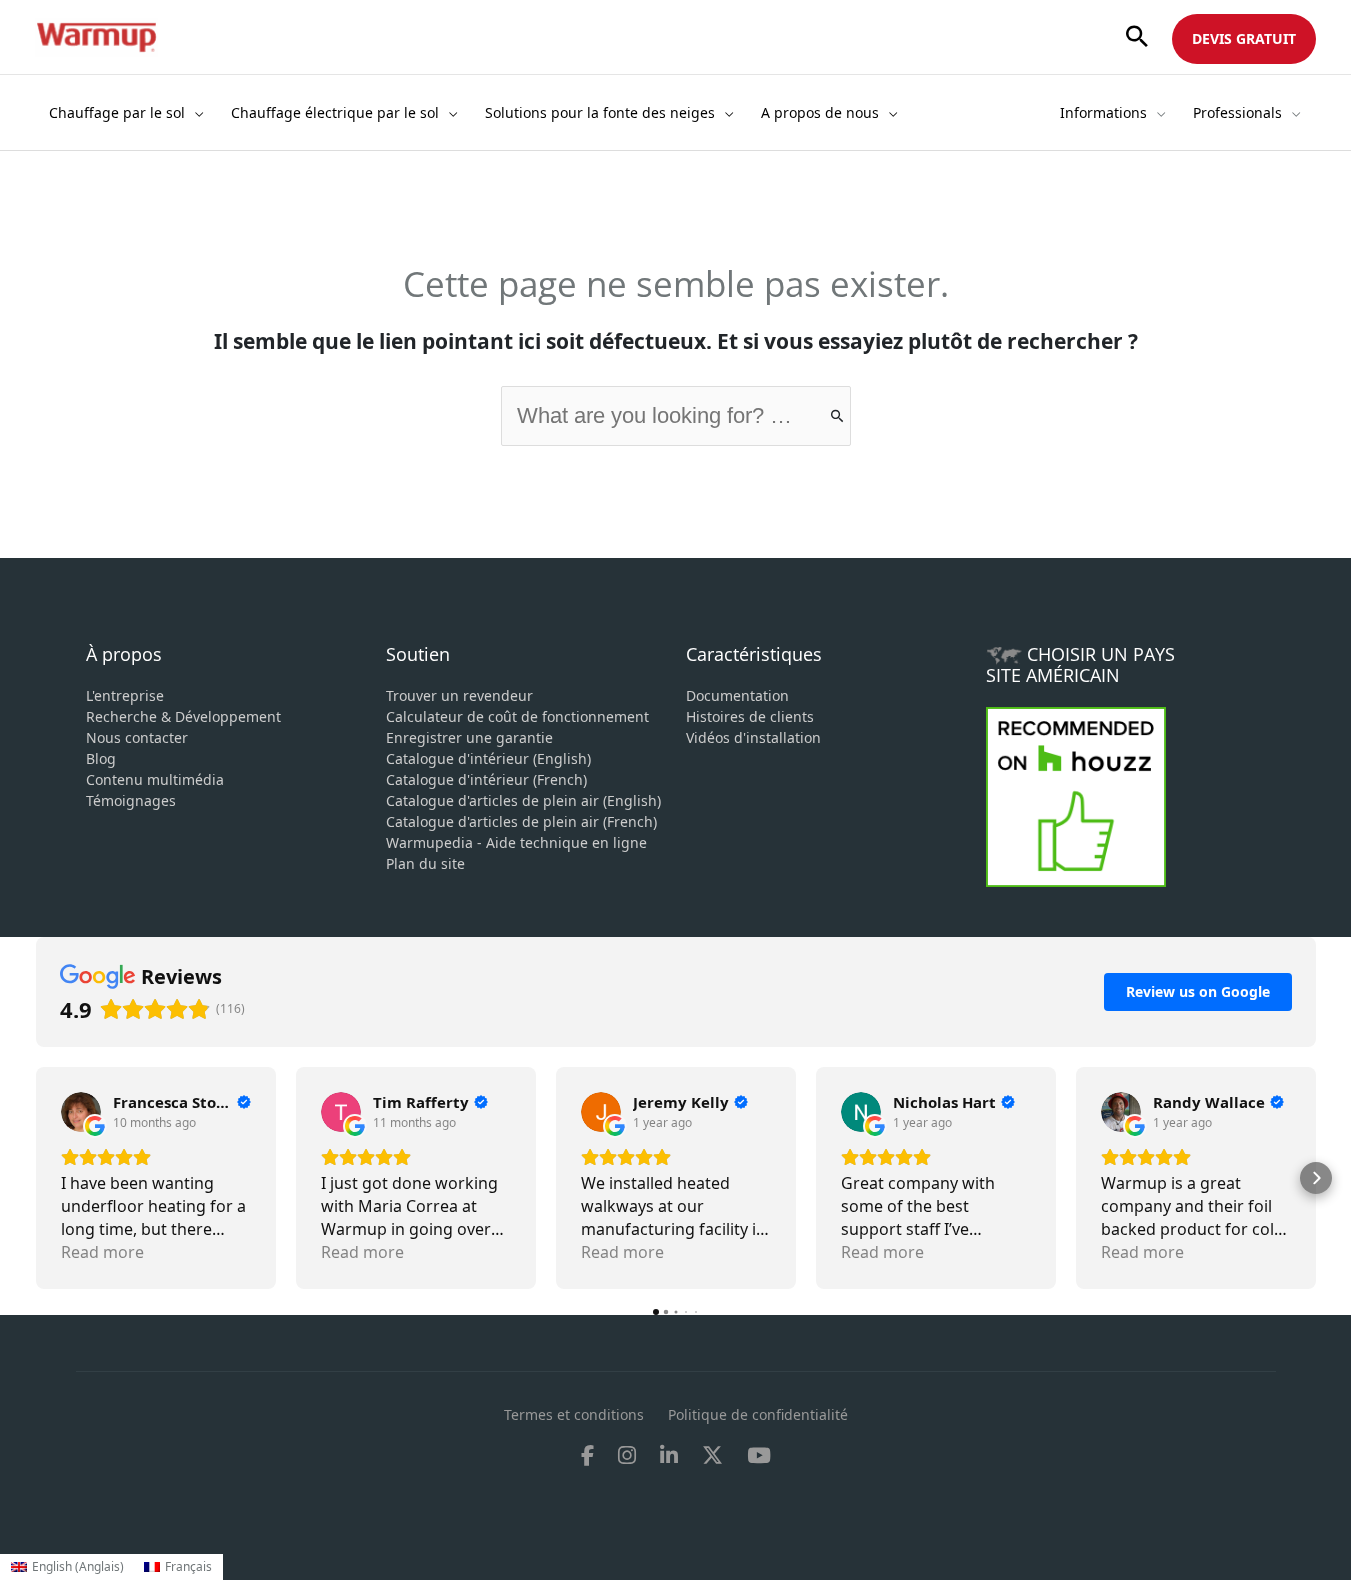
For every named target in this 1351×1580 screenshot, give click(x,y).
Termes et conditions (574, 1414)
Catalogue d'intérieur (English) (488, 758)
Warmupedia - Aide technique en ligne (516, 842)
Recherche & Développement (183, 716)
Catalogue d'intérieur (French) (486, 779)
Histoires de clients (750, 716)
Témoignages (131, 800)
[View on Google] (81, 1112)
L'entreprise (125, 695)
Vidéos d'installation (753, 737)
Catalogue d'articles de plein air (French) (521, 821)
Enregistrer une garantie (469, 737)
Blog (101, 758)
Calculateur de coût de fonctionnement (517, 716)
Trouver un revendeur (459, 695)
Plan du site (425, 863)
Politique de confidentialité (758, 1414)
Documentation (737, 695)
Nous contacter (137, 737)
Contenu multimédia (155, 779)
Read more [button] (102, 1252)
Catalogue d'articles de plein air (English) (523, 800)
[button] (1137, 37)
